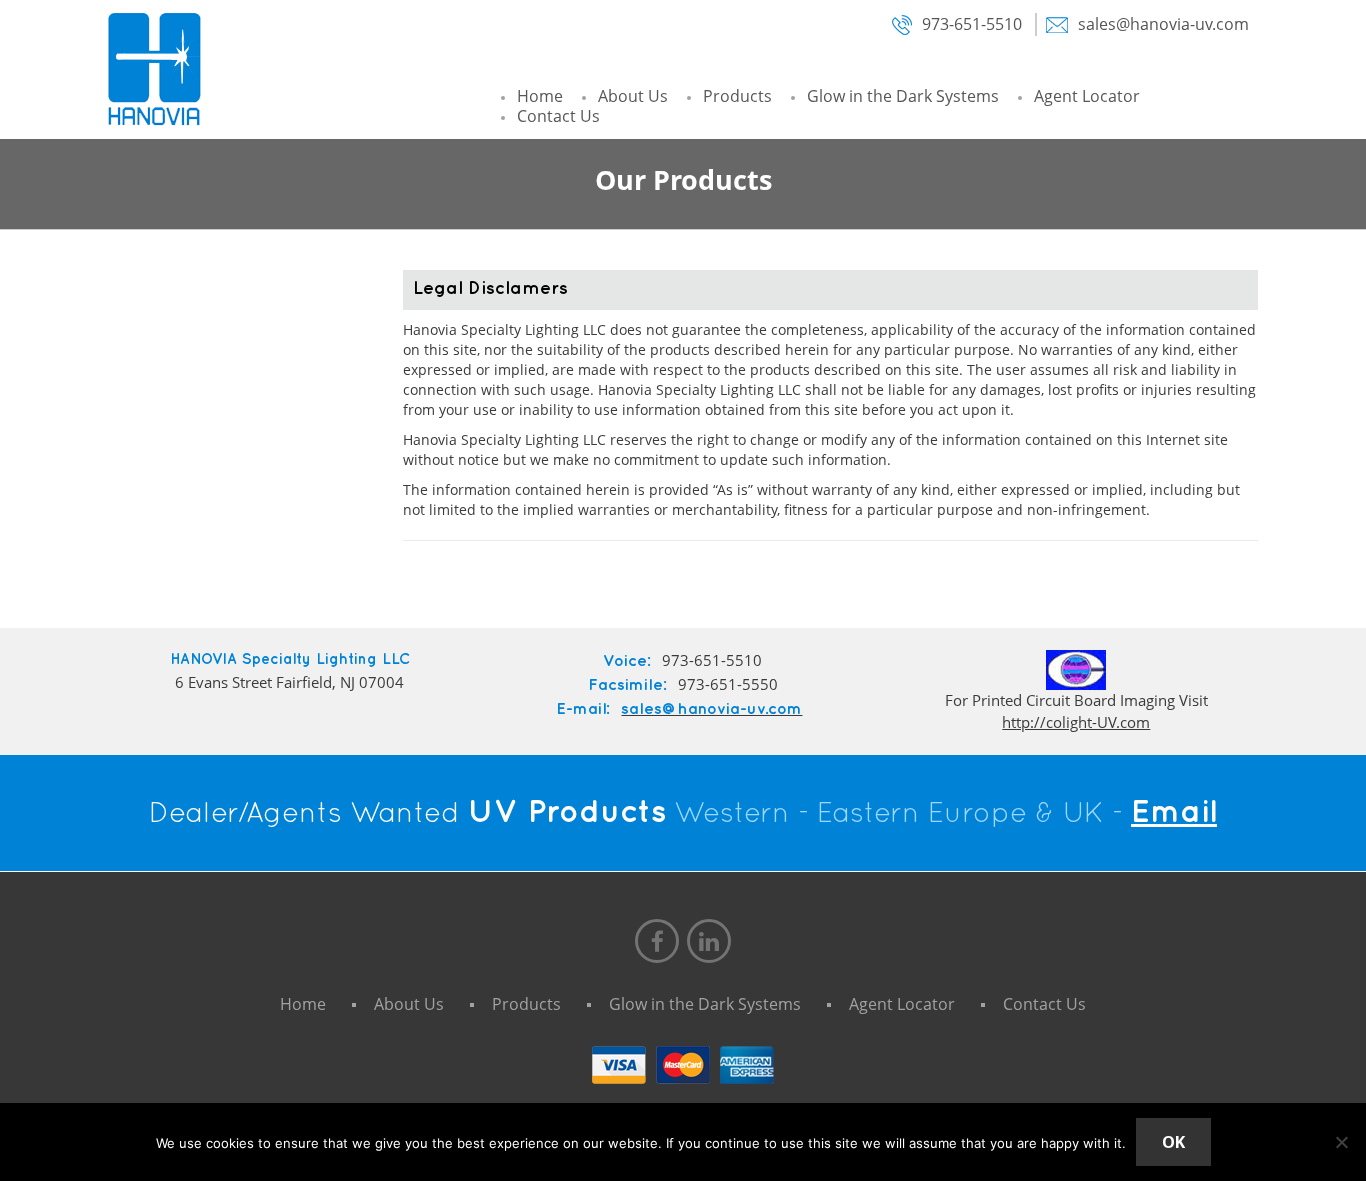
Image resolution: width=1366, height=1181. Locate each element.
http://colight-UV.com (1076, 722)
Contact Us (558, 116)
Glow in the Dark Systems (903, 96)
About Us (633, 96)
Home (540, 96)
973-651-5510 (970, 24)
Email (1174, 812)
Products (737, 96)
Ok (1173, 1142)
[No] (1341, 1142)
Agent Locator (1087, 96)
